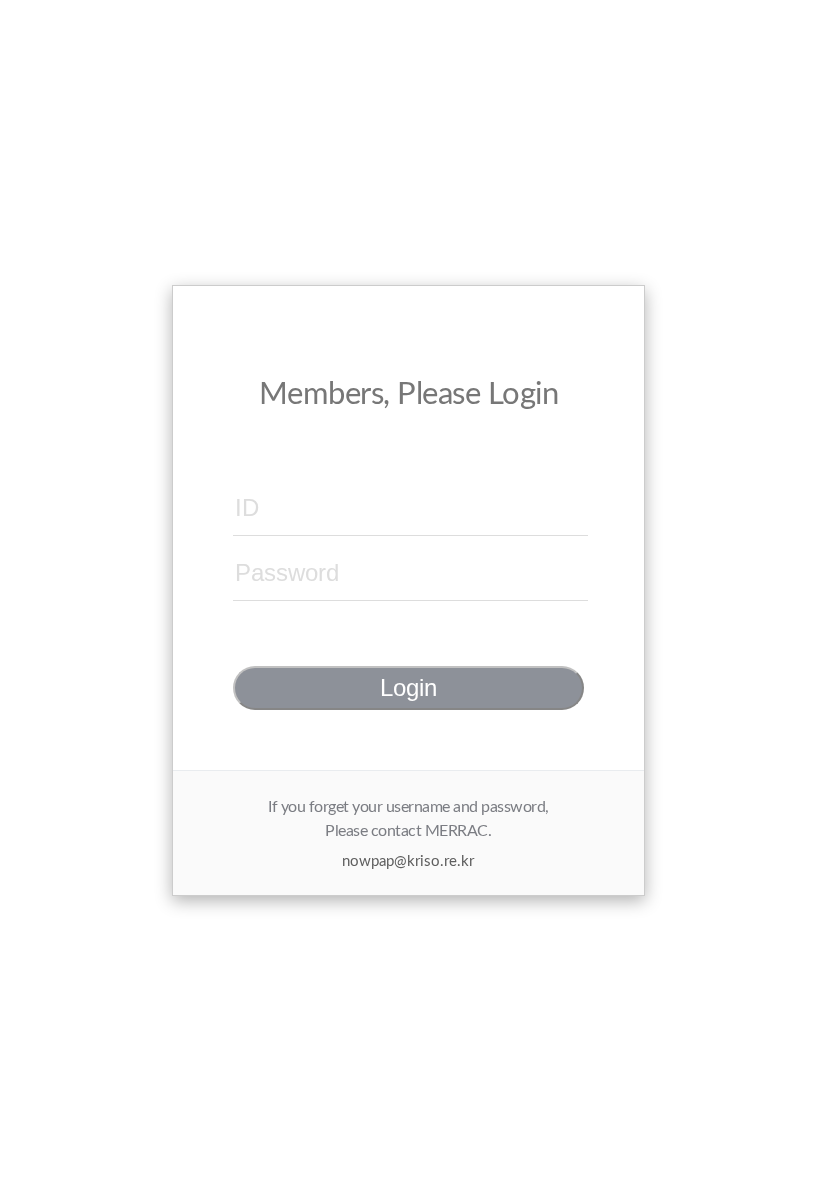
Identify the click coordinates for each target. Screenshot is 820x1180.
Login (408, 687)
